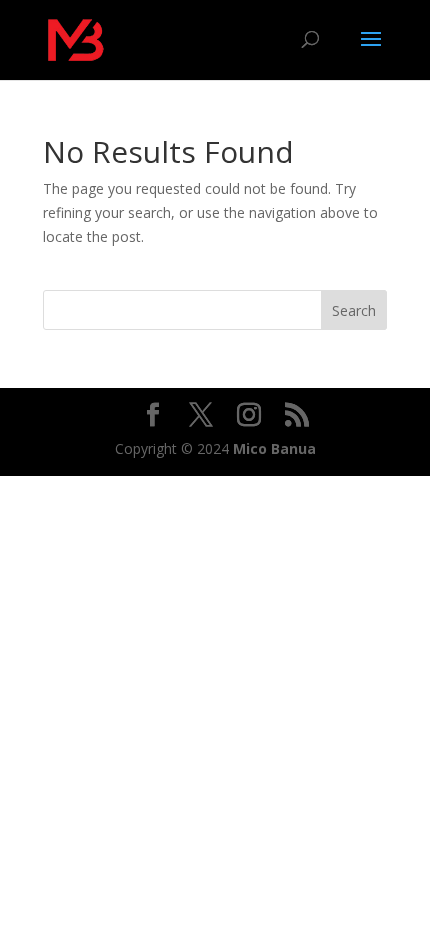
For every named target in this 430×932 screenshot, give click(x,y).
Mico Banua (274, 448)
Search (354, 310)
